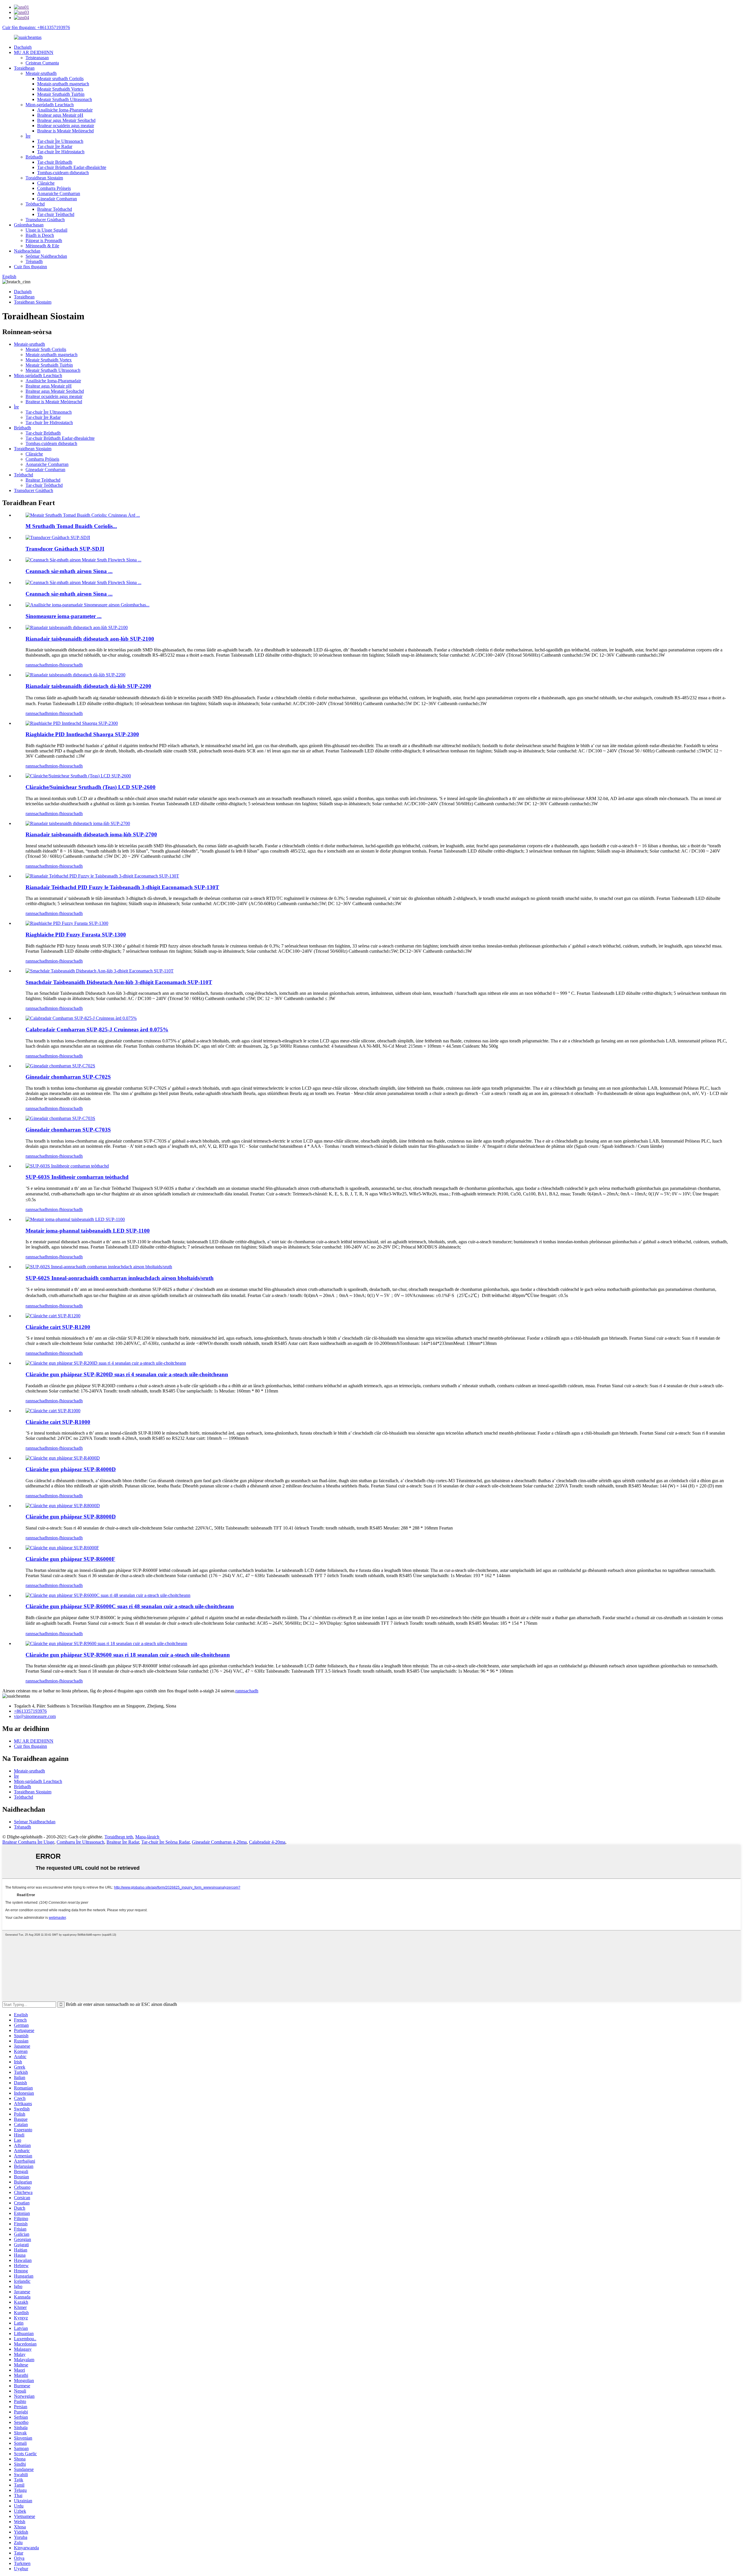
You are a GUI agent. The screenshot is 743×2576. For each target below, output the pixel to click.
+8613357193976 (30, 1711)
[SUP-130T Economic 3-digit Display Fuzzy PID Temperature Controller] (102, 876)
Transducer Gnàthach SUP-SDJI (65, 549)
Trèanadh (34, 261)
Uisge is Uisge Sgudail (46, 230)
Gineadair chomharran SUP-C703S (68, 1130)
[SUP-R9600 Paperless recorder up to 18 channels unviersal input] (106, 1643)
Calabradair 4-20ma (267, 1842)
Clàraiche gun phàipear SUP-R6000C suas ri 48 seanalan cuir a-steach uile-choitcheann (130, 1606)
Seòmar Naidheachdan (46, 256)
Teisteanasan (37, 58)
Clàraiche (46, 183)
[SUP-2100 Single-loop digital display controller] (77, 627)
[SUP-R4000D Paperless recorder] (63, 1458)
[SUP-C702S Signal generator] (60, 1066)
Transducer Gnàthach (45, 220)
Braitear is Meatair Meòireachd (65, 131)
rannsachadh (37, 665)
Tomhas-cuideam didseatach (63, 173)
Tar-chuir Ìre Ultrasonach (60, 141)
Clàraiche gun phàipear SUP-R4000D (71, 1469)
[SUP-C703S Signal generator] (60, 1118)
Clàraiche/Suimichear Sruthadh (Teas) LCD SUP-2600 (91, 787)
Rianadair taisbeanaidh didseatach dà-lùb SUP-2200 (88, 686)
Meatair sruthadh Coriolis (60, 79)
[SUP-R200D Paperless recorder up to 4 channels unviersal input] (106, 1363)
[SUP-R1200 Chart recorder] (53, 1316)
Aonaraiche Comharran (59, 193)
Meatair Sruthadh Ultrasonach (65, 99)
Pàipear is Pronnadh (44, 241)
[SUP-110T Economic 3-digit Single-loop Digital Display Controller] (100, 971)
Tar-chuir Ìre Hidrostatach (61, 152)
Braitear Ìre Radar (123, 1842)
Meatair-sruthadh (41, 73)
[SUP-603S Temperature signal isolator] (67, 1166)
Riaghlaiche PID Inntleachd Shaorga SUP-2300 (82, 734)
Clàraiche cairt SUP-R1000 (58, 1422)
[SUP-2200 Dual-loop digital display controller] (75, 675)
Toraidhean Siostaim (44, 178)
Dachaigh (23, 47)
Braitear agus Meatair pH (60, 115)
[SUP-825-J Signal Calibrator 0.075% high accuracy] (81, 1018)
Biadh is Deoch (40, 235)
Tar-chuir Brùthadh (55, 162)
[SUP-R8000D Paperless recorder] (63, 1506)
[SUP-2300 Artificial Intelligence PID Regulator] (72, 723)
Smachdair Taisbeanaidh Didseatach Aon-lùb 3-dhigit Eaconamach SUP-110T (119, 982)
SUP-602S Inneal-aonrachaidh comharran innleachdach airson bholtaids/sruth (120, 1278)
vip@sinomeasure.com (35, 1716)
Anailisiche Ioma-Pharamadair (65, 110)
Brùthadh (34, 157)
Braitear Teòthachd (55, 209)
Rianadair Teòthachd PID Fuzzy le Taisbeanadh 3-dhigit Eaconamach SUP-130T (122, 887)
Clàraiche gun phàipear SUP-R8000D (71, 1517)
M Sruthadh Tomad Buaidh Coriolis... (71, 526)
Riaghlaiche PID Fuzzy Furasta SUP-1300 (76, 935)
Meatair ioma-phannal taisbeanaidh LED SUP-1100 (88, 1231)
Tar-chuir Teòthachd (56, 214)
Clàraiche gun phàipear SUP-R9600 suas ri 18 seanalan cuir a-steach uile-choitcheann (128, 1655)
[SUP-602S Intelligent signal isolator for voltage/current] (99, 1267)
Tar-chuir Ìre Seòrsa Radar (165, 1842)
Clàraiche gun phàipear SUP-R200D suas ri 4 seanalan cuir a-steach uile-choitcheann (127, 1374)
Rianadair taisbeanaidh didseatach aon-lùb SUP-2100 (90, 639)
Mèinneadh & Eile (42, 246)
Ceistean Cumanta (42, 63)
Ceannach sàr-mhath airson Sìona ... (69, 571)
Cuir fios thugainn (30, 267)
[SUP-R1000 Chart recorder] (53, 1411)
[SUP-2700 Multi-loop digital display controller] (78, 823)
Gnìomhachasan (29, 225)
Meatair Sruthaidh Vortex (60, 89)
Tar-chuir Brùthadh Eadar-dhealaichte (72, 167)
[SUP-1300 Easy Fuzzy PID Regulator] (67, 923)
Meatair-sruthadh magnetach (63, 84)
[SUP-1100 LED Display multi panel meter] (75, 1219)
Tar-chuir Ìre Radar (55, 146)
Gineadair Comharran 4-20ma (219, 1842)
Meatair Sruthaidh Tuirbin (61, 94)
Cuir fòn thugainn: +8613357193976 (36, 27)
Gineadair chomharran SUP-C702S (68, 1077)
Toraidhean (24, 68)
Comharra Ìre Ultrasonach (80, 1842)
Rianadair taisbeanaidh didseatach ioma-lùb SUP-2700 (91, 834)
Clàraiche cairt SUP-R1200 (58, 1327)
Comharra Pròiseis (54, 188)
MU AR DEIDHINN (34, 52)
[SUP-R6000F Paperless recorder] (62, 1548)
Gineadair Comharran (57, 199)
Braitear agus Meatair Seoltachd (66, 120)
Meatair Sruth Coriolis (46, 349)
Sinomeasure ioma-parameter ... (64, 616)
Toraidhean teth (119, 1837)
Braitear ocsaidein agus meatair (66, 126)
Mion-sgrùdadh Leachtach (50, 105)
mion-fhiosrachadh (66, 665)
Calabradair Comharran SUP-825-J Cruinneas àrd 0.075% (97, 1030)
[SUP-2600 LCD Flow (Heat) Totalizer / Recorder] (78, 776)
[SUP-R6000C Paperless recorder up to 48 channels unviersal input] (108, 1595)
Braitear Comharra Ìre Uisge (28, 1842)
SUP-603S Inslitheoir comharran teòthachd (77, 1177)
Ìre (28, 136)
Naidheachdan (27, 251)
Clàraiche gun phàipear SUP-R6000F (70, 1559)
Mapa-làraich (147, 1837)
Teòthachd (35, 204)
